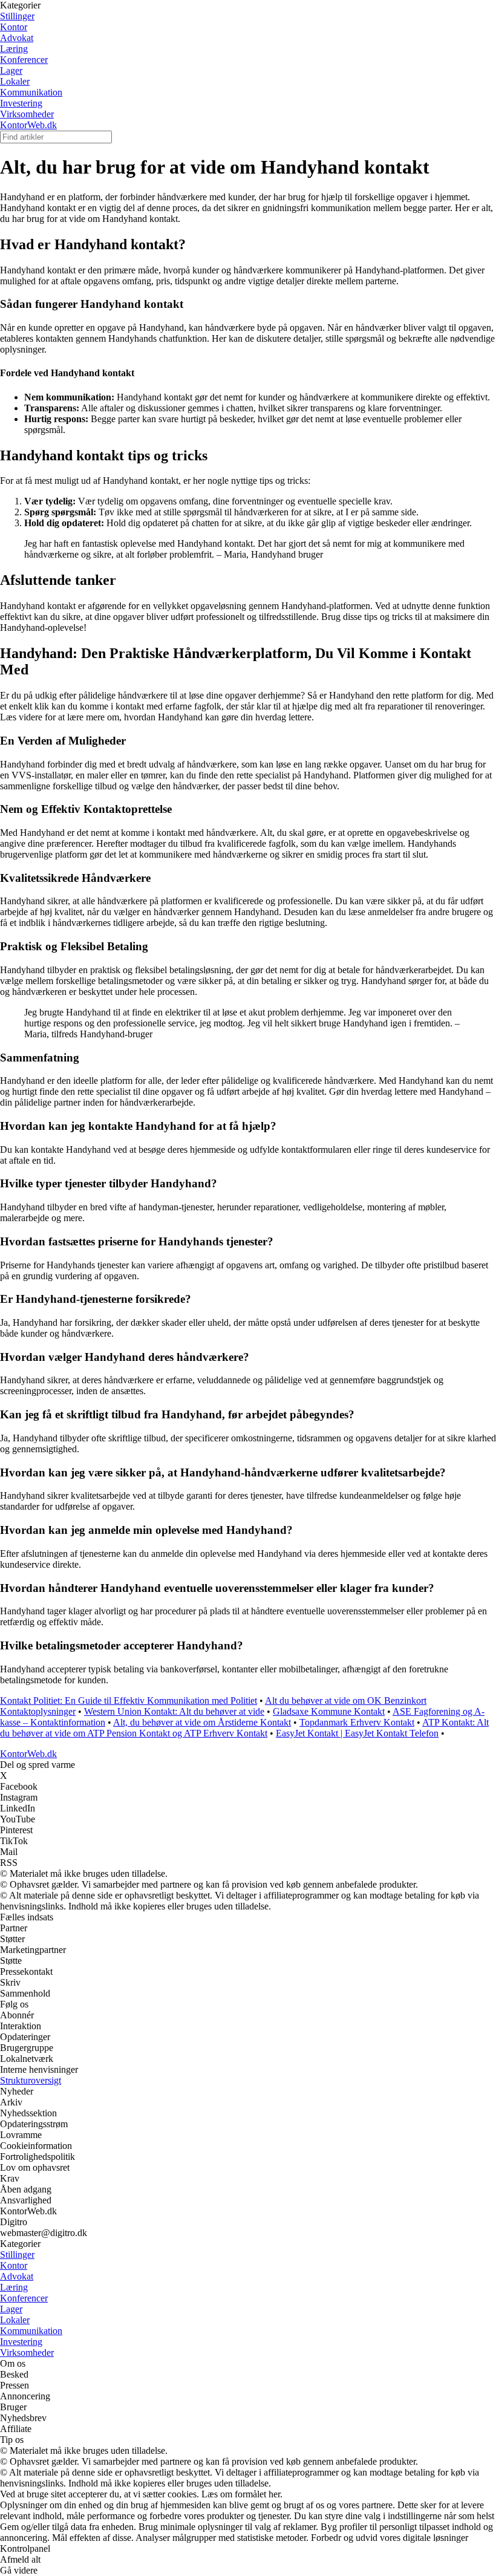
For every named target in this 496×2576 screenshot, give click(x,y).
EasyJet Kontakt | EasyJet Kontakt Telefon (357, 1733)
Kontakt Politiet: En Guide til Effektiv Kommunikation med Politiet (129, 1700)
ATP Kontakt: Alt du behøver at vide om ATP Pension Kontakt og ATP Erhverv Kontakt (244, 1728)
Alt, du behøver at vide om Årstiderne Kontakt (202, 1722)
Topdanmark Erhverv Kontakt (357, 1722)
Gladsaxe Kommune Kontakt (329, 1711)
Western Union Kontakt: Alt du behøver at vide (174, 1711)
